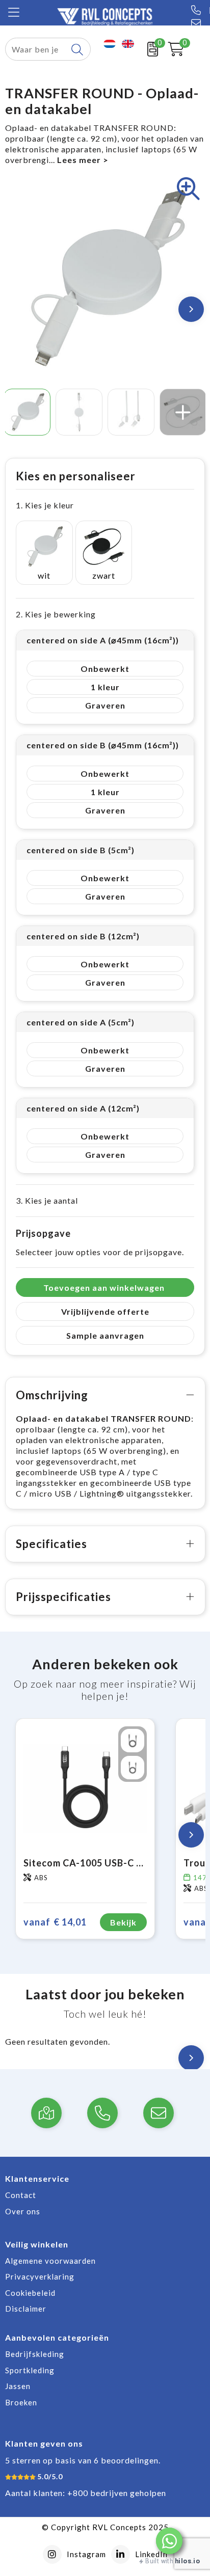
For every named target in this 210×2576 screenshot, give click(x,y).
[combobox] (36, 49)
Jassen (18, 2386)
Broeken (21, 2402)
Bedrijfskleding (35, 2354)
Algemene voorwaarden (50, 2261)
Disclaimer (26, 2309)
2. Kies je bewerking (56, 614)
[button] (169, 2541)
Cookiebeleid (30, 2293)
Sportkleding (30, 2370)
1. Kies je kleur (45, 505)
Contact (21, 2195)
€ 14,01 (55, 1922)
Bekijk (123, 1922)
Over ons (23, 2211)
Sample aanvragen (105, 1335)
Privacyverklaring (40, 2276)
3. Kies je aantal (47, 1200)
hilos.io (187, 2561)
